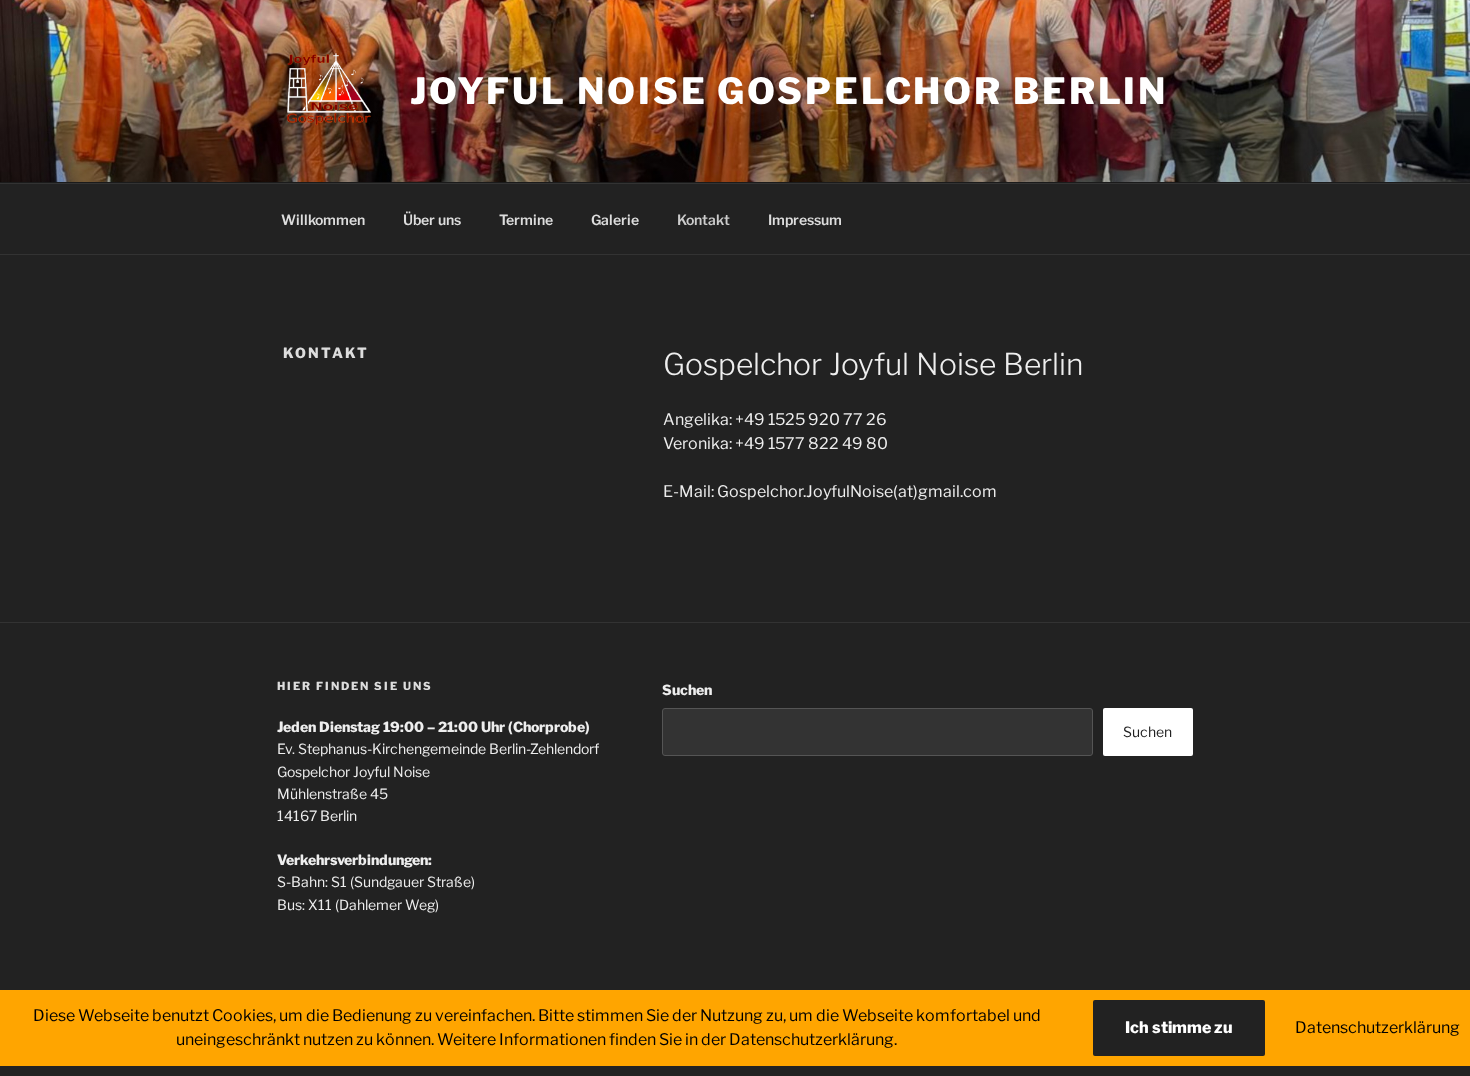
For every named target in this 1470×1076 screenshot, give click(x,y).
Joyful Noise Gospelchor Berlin (789, 91)
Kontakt (703, 219)
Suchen (687, 689)
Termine (526, 219)
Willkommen (323, 219)
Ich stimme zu (1179, 1027)
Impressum (805, 219)
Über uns (432, 219)
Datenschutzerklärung (1377, 1027)
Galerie (615, 219)
